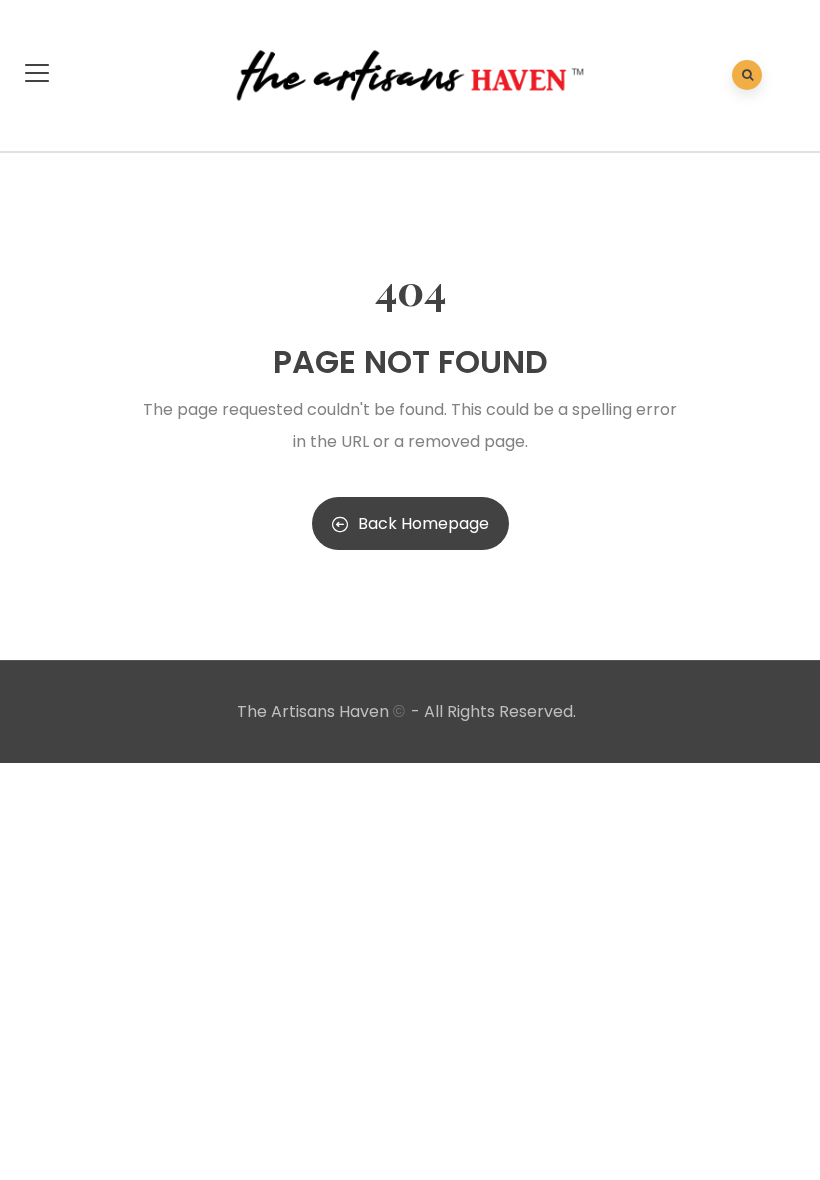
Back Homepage (423, 523)
